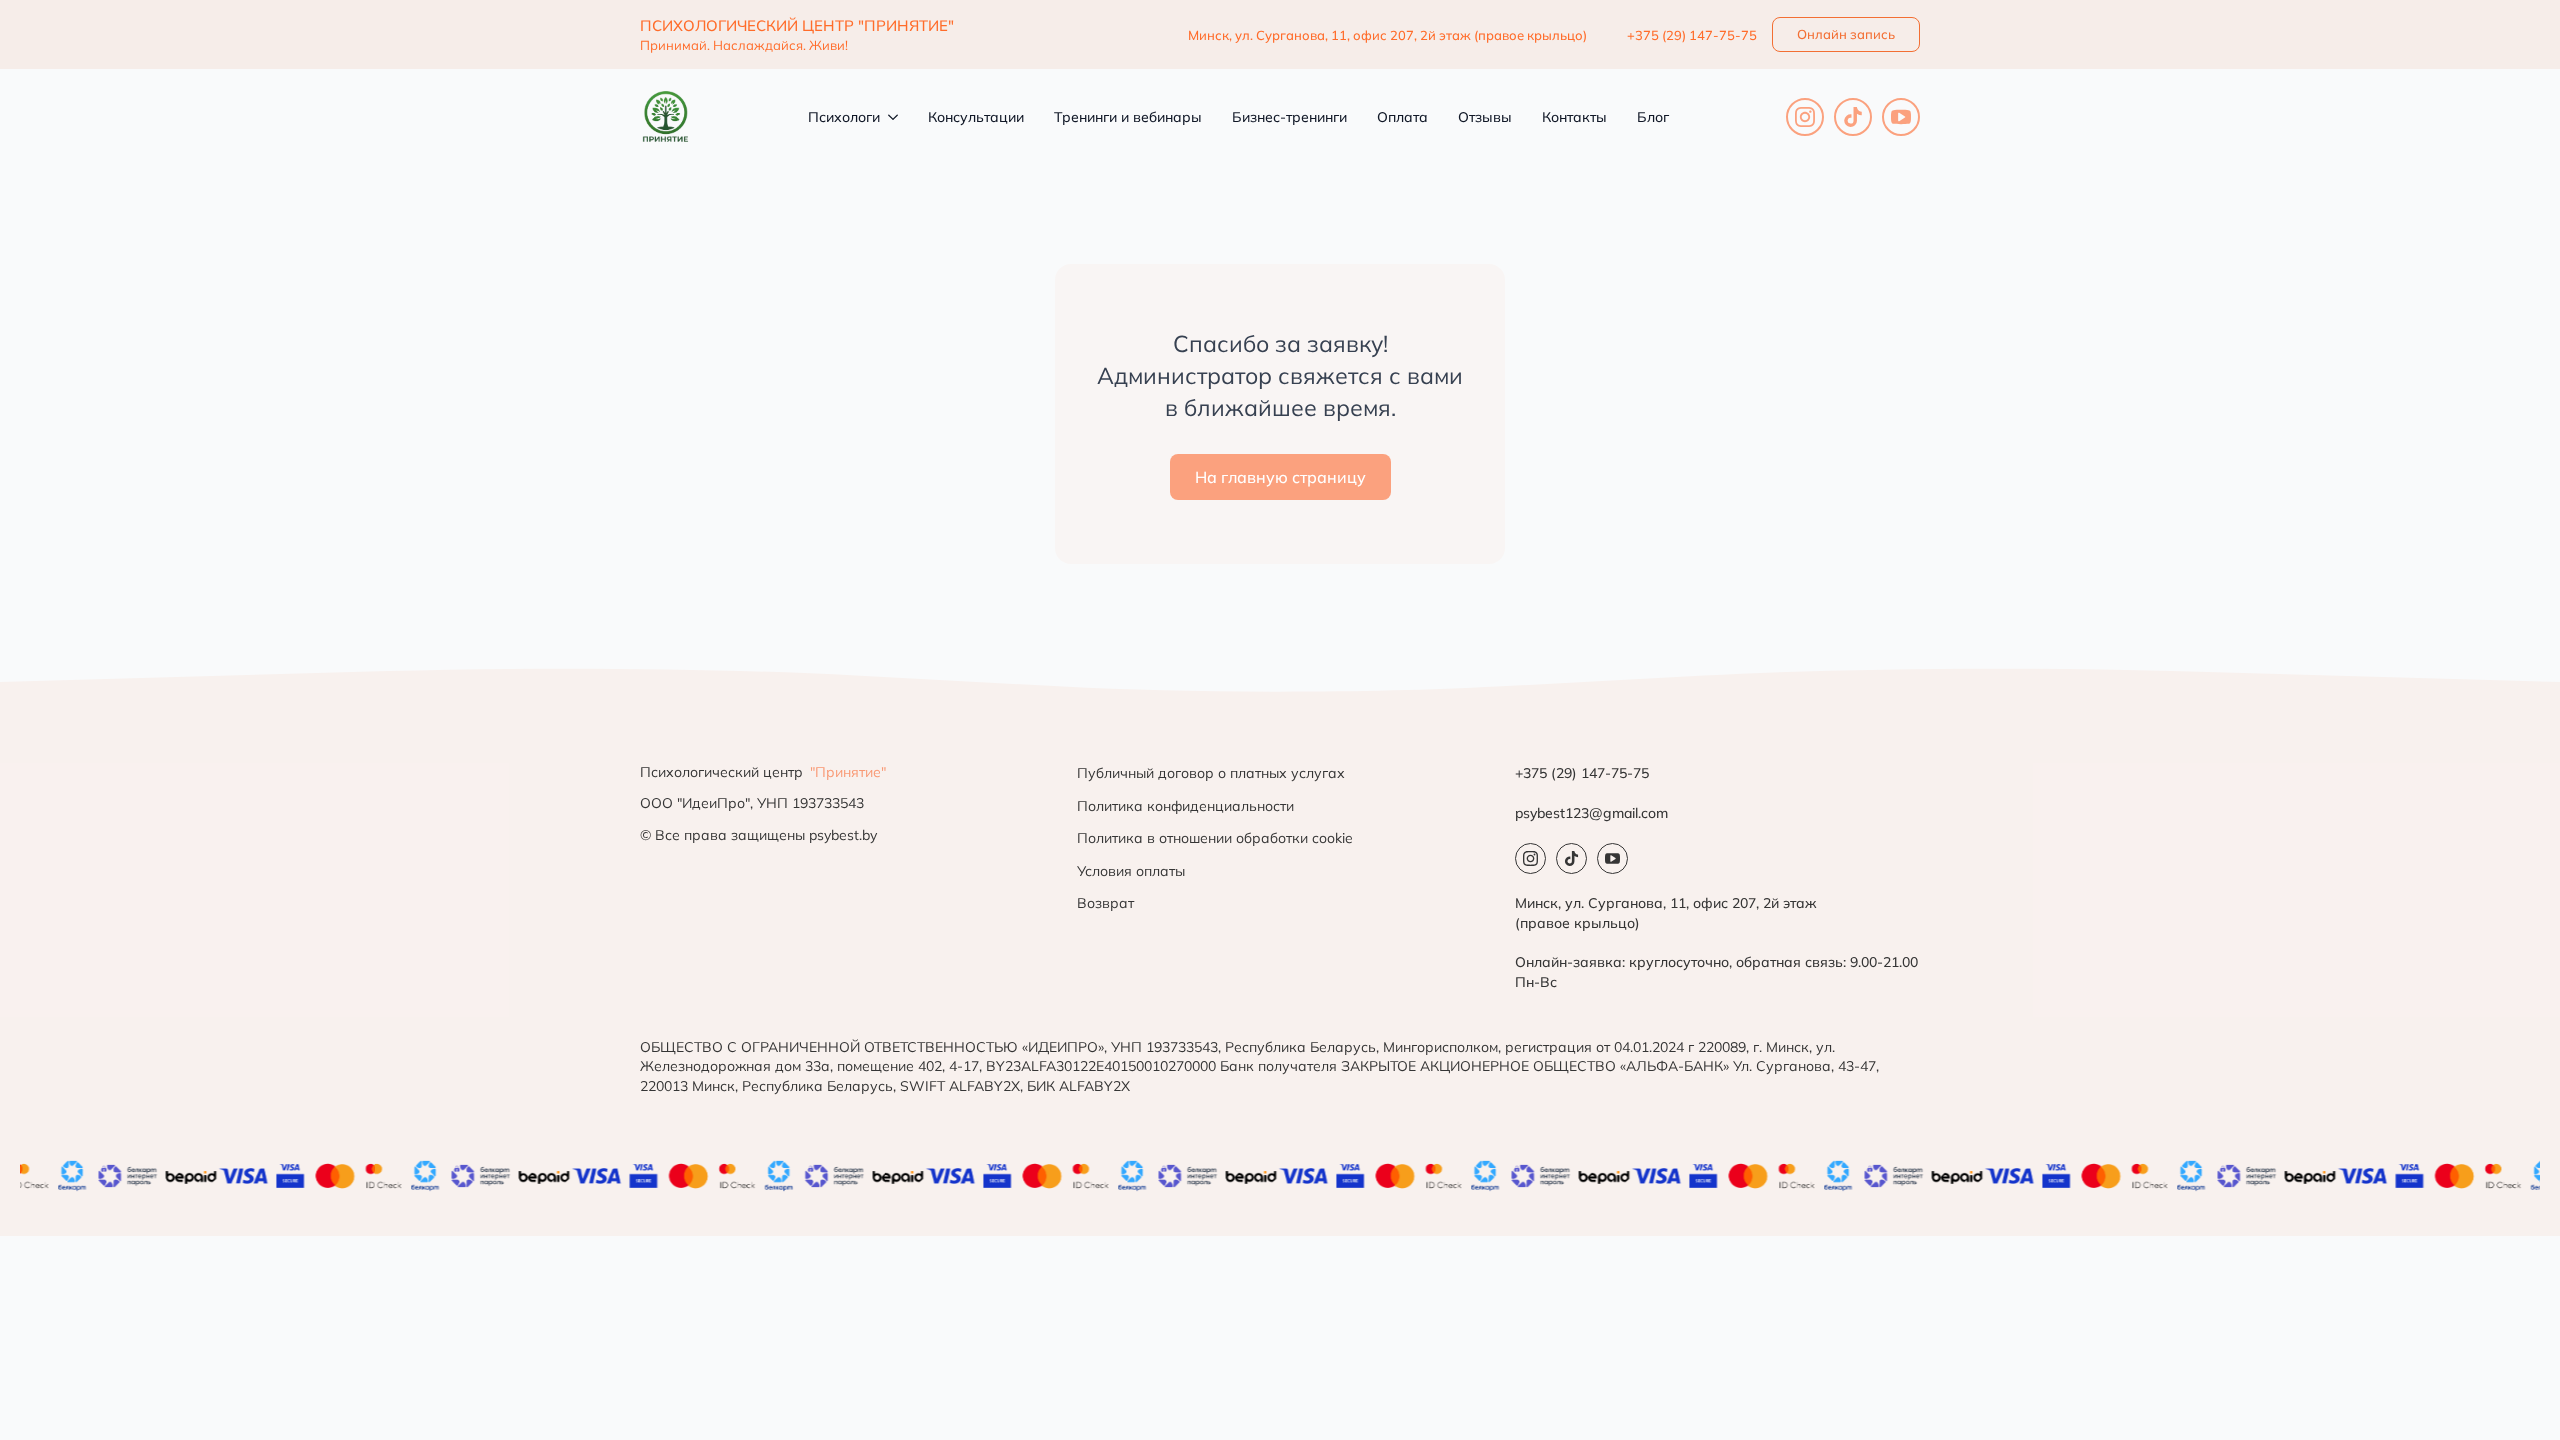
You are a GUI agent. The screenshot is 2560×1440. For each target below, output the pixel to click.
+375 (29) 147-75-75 (1692, 35)
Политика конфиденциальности (1185, 806)
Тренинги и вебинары (1128, 117)
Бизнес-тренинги (1289, 117)
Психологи (844, 117)
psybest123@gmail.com (1591, 813)
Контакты (1574, 117)
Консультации (976, 117)
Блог (1653, 117)
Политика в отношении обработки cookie (1215, 838)
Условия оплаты (1131, 871)
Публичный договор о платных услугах (1211, 773)
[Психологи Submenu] (889, 117)
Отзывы (1485, 117)
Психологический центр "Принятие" (797, 25)
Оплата (1402, 117)
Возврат (1105, 903)
